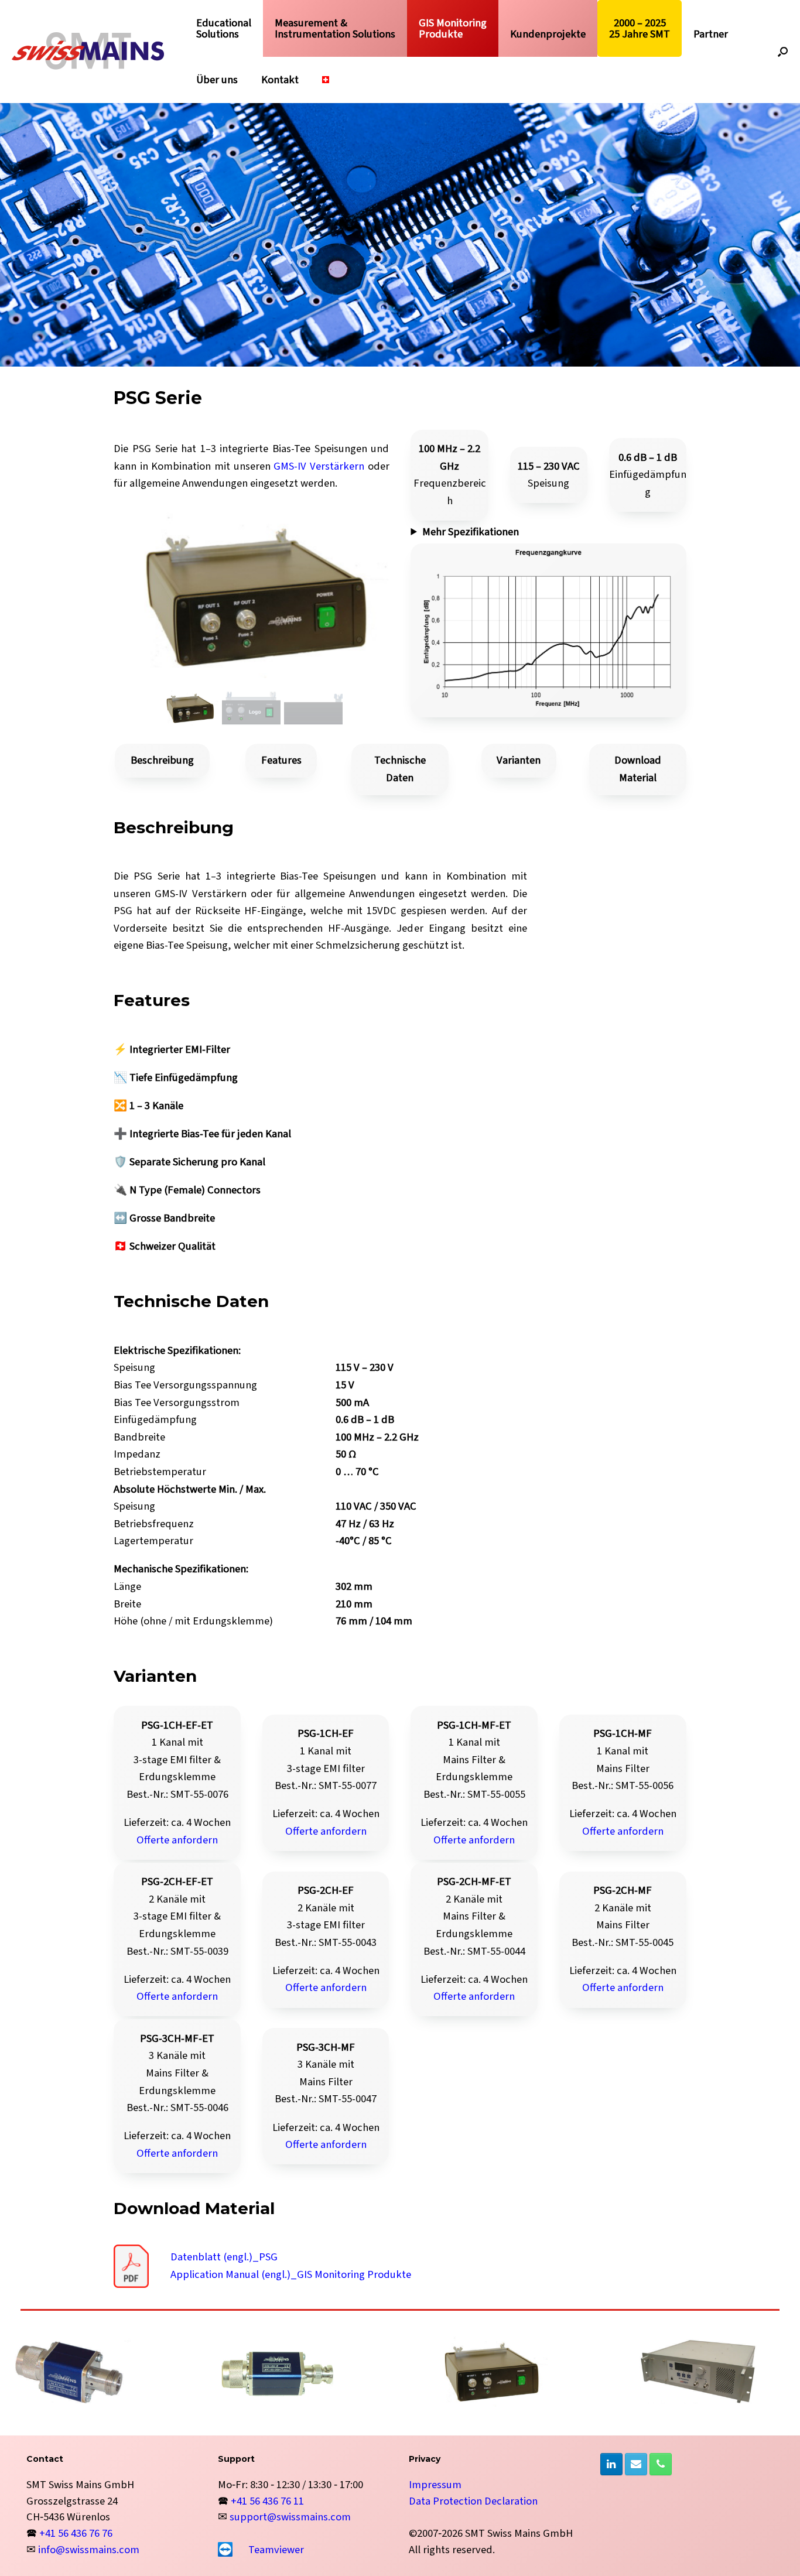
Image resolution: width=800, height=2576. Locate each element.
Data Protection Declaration (473, 2501)
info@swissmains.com (89, 2550)
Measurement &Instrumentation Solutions (335, 28)
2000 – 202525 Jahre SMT (640, 28)
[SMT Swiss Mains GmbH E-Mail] (636, 2464)
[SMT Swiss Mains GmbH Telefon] (661, 2464)
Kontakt (280, 80)
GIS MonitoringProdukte (453, 28)
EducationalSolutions (224, 28)
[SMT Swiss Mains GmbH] (88, 51)
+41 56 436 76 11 (267, 2501)
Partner (711, 34)
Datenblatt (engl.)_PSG (224, 2257)
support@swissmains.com (290, 2517)
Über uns (217, 80)
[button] (783, 52)
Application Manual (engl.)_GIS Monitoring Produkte (291, 2274)
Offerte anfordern (177, 1840)
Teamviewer (276, 2550)
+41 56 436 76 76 (76, 2533)
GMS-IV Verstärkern (319, 466)
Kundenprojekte (548, 34)
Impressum (435, 2485)
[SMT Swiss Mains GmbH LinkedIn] (611, 2464)
